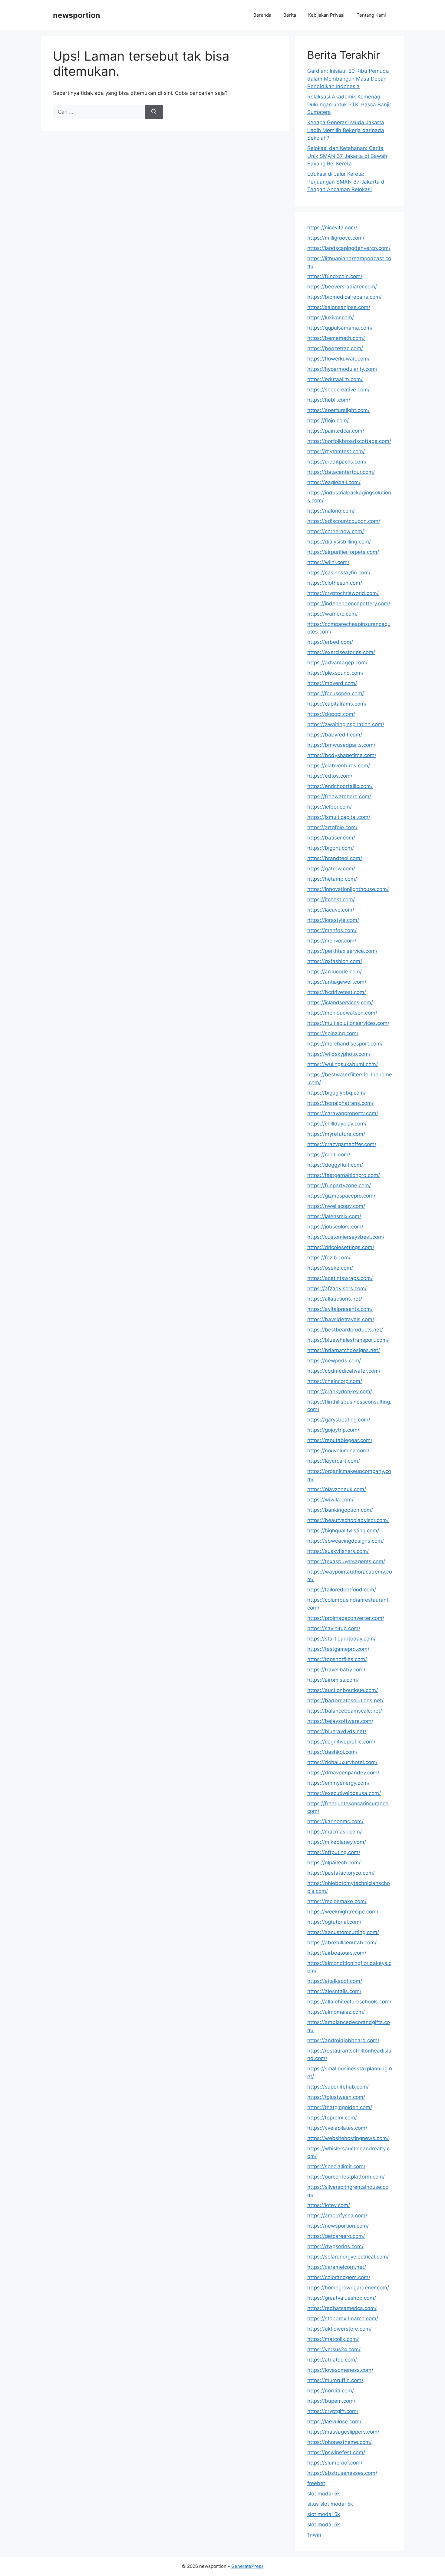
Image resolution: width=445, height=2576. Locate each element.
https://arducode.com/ (335, 972)
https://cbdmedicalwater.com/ (344, 1371)
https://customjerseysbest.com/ (346, 1237)
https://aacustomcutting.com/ (343, 1932)
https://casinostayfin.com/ (339, 573)
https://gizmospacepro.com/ (341, 1196)
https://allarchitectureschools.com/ (349, 2002)
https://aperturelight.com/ (338, 410)
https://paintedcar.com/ (336, 431)
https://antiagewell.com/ (337, 982)
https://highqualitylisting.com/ (343, 1531)
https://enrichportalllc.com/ (340, 786)
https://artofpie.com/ (332, 827)
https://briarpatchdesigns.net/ (344, 1350)
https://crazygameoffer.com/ (342, 1144)
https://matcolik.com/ (333, 2339)
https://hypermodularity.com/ (342, 369)
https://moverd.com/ (332, 683)
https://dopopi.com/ (331, 714)
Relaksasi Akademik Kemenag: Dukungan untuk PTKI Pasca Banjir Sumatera (349, 104)
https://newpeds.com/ (334, 1361)
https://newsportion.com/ (338, 2226)
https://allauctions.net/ (335, 1299)
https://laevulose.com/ (334, 2421)
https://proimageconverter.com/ (346, 1618)
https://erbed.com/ (330, 642)
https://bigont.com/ (331, 848)
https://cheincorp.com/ (335, 1381)
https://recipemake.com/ (337, 1901)
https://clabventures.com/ (339, 766)
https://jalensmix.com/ (334, 1216)
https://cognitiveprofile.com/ (341, 1742)
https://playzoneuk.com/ (337, 1489)
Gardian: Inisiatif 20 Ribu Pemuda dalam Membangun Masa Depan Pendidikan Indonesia (348, 79)
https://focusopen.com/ (336, 693)
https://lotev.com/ (329, 2205)
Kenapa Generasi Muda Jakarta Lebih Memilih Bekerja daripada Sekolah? (346, 130)
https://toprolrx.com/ (332, 2118)
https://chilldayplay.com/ (337, 1124)
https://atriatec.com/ (332, 2360)
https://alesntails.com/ (334, 1991)
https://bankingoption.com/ (340, 1510)
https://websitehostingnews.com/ (348, 2138)
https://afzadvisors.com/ (337, 1288)
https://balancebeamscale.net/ (345, 1711)
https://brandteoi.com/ (335, 858)
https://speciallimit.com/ (336, 2166)
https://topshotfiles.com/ (337, 1659)
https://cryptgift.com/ (333, 2411)
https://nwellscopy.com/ (336, 1206)
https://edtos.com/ (330, 776)
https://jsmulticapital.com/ (339, 817)
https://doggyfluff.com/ (335, 1165)
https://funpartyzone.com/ (339, 1185)
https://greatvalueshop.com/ (342, 2298)
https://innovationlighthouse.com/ (348, 889)
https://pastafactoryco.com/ (341, 1873)
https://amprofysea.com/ (337, 2215)
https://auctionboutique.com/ (343, 1690)
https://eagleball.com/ (334, 482)
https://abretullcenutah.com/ (342, 1943)
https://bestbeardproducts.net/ (345, 1330)
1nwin (314, 2535)
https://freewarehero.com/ (339, 796)
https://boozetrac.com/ (335, 348)
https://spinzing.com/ (333, 1033)
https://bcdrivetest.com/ (337, 992)
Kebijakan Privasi (326, 15)
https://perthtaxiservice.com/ (342, 951)
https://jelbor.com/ (330, 807)
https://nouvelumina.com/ (338, 1451)
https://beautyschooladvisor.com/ (348, 1520)
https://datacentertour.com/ (341, 472)
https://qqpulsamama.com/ (340, 328)
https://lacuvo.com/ (331, 910)
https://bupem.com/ (331, 2401)
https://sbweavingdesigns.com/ (346, 1541)
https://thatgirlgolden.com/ (340, 2107)
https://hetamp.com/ (332, 879)
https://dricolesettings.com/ (341, 1247)
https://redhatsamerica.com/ (342, 2308)
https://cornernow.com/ (336, 531)
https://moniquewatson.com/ (342, 1013)
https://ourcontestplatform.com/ (346, 2177)
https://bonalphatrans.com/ (340, 1103)
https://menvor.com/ (332, 941)
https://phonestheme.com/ (340, 2442)
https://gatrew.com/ (331, 869)
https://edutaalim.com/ (335, 379)
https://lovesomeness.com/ (340, 2370)
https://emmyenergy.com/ (338, 1783)
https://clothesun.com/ (335, 583)
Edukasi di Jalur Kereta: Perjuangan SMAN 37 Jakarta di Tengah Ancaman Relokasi (346, 182)
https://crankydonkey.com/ (340, 1391)
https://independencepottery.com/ (349, 603)
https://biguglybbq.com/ (336, 1093)
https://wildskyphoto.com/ (339, 1054)
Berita (290, 15)
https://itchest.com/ (331, 899)
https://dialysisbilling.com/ (339, 542)
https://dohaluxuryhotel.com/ (342, 1762)
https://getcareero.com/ (336, 2236)
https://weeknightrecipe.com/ (343, 1912)
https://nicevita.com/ (332, 228)
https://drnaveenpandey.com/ (343, 1773)
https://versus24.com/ (334, 2349)
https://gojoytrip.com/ (333, 1430)
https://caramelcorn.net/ (337, 2267)
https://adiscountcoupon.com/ (344, 521)
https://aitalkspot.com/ (335, 1981)
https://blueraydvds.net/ (337, 1731)
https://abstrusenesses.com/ (342, 2473)
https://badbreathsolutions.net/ (345, 1700)
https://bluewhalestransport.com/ (348, 1340)
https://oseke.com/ (330, 1268)
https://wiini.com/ (328, 562)
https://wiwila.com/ (330, 1500)
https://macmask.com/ (335, 1832)
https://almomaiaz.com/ (336, 2012)
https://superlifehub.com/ (338, 2087)
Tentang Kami (371, 15)
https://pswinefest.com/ (336, 2452)
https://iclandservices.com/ (340, 1002)
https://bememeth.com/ (336, 338)
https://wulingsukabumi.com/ (343, 1064)
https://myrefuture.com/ (336, 1134)
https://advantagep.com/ (337, 663)
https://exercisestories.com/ (341, 652)
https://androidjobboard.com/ (343, 2040)
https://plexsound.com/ (335, 673)
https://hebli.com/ (329, 400)
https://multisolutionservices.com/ (348, 1023)
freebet (316, 2483)
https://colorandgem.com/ (339, 2277)
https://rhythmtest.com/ (336, 451)
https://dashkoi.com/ (332, 1752)
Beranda (262, 15)
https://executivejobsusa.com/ (344, 1793)
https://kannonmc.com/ (335, 1821)
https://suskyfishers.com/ (338, 1551)
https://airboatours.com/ (337, 1953)
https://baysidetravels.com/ (341, 1319)
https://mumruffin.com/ (335, 2380)
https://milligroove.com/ (336, 238)
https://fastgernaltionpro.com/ (344, 1175)
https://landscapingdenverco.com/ (349, 248)
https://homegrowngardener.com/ (348, 2288)
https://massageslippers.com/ (343, 2432)
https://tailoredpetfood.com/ (342, 1590)
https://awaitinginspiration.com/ (346, 724)
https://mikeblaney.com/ (337, 1842)
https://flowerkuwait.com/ (338, 359)
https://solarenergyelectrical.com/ (348, 2257)
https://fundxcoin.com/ (335, 276)
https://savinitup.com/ (334, 1628)
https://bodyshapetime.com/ (342, 755)
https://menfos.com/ (332, 930)
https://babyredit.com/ (335, 735)
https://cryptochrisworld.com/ (343, 593)
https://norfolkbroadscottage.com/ (349, 441)
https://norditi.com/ (331, 2391)
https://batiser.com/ (331, 838)
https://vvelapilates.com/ (337, 2128)
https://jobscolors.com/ (335, 1227)
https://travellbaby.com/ (336, 1670)
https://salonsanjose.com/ (339, 307)
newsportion (77, 15)
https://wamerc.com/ (333, 614)
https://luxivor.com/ (331, 317)
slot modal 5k (324, 2494)
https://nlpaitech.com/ (334, 1863)
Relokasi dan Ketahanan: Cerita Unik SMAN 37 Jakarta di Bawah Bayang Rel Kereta (347, 156)
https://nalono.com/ (331, 511)
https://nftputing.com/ (334, 1852)
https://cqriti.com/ (329, 1155)
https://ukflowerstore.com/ (340, 2329)
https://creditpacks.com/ (337, 462)
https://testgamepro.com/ (338, 1649)
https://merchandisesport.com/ (345, 1044)
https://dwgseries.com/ (335, 2246)
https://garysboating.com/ (339, 1420)
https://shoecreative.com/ (338, 390)
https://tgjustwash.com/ (336, 2097)
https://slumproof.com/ (335, 2463)
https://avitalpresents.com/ (340, 1309)
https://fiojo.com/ (328, 420)
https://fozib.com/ (329, 1258)
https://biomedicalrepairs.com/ (344, 297)
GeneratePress (247, 2566)
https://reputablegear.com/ (340, 1440)
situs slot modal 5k (330, 2504)
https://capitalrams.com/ (337, 704)
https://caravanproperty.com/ (343, 1113)
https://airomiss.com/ (333, 1680)
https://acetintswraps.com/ (340, 1278)
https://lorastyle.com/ (333, 920)
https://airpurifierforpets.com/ (343, 552)
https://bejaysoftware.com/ (340, 1721)
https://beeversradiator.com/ (342, 287)
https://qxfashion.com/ (335, 961)
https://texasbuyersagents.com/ (346, 1561)
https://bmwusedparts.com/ (341, 745)
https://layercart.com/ (334, 1461)
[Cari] (154, 112)
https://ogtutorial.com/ (334, 1922)
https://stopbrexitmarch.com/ (343, 2318)
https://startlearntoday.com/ (341, 1639)
